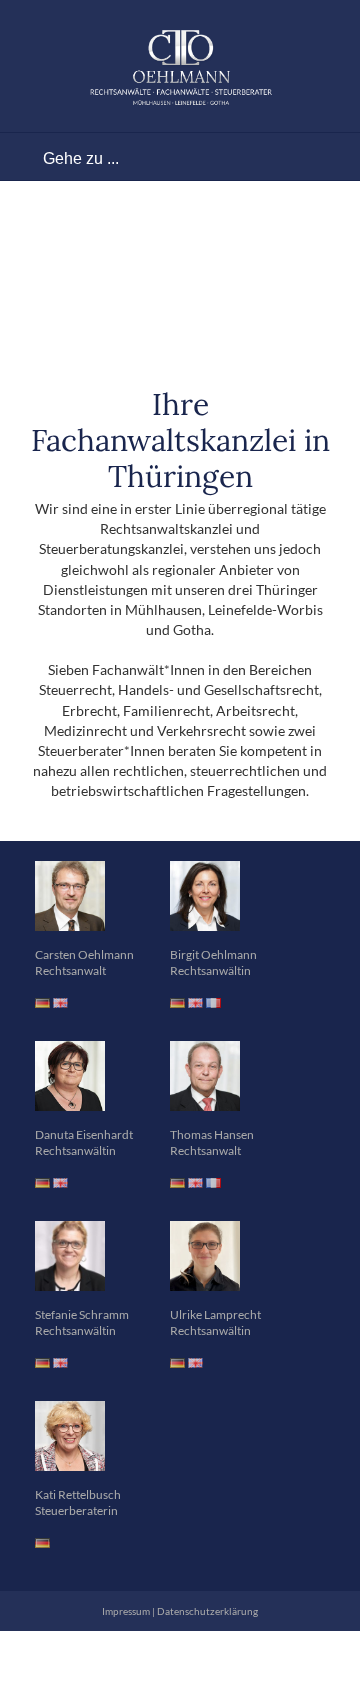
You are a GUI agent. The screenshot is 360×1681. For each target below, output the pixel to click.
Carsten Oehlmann (84, 954)
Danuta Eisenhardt (84, 1134)
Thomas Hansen (212, 1134)
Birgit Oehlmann (213, 954)
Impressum (126, 1611)
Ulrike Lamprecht (215, 1314)
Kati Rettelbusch (78, 1494)
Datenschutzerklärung (207, 1611)
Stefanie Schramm (82, 1314)
